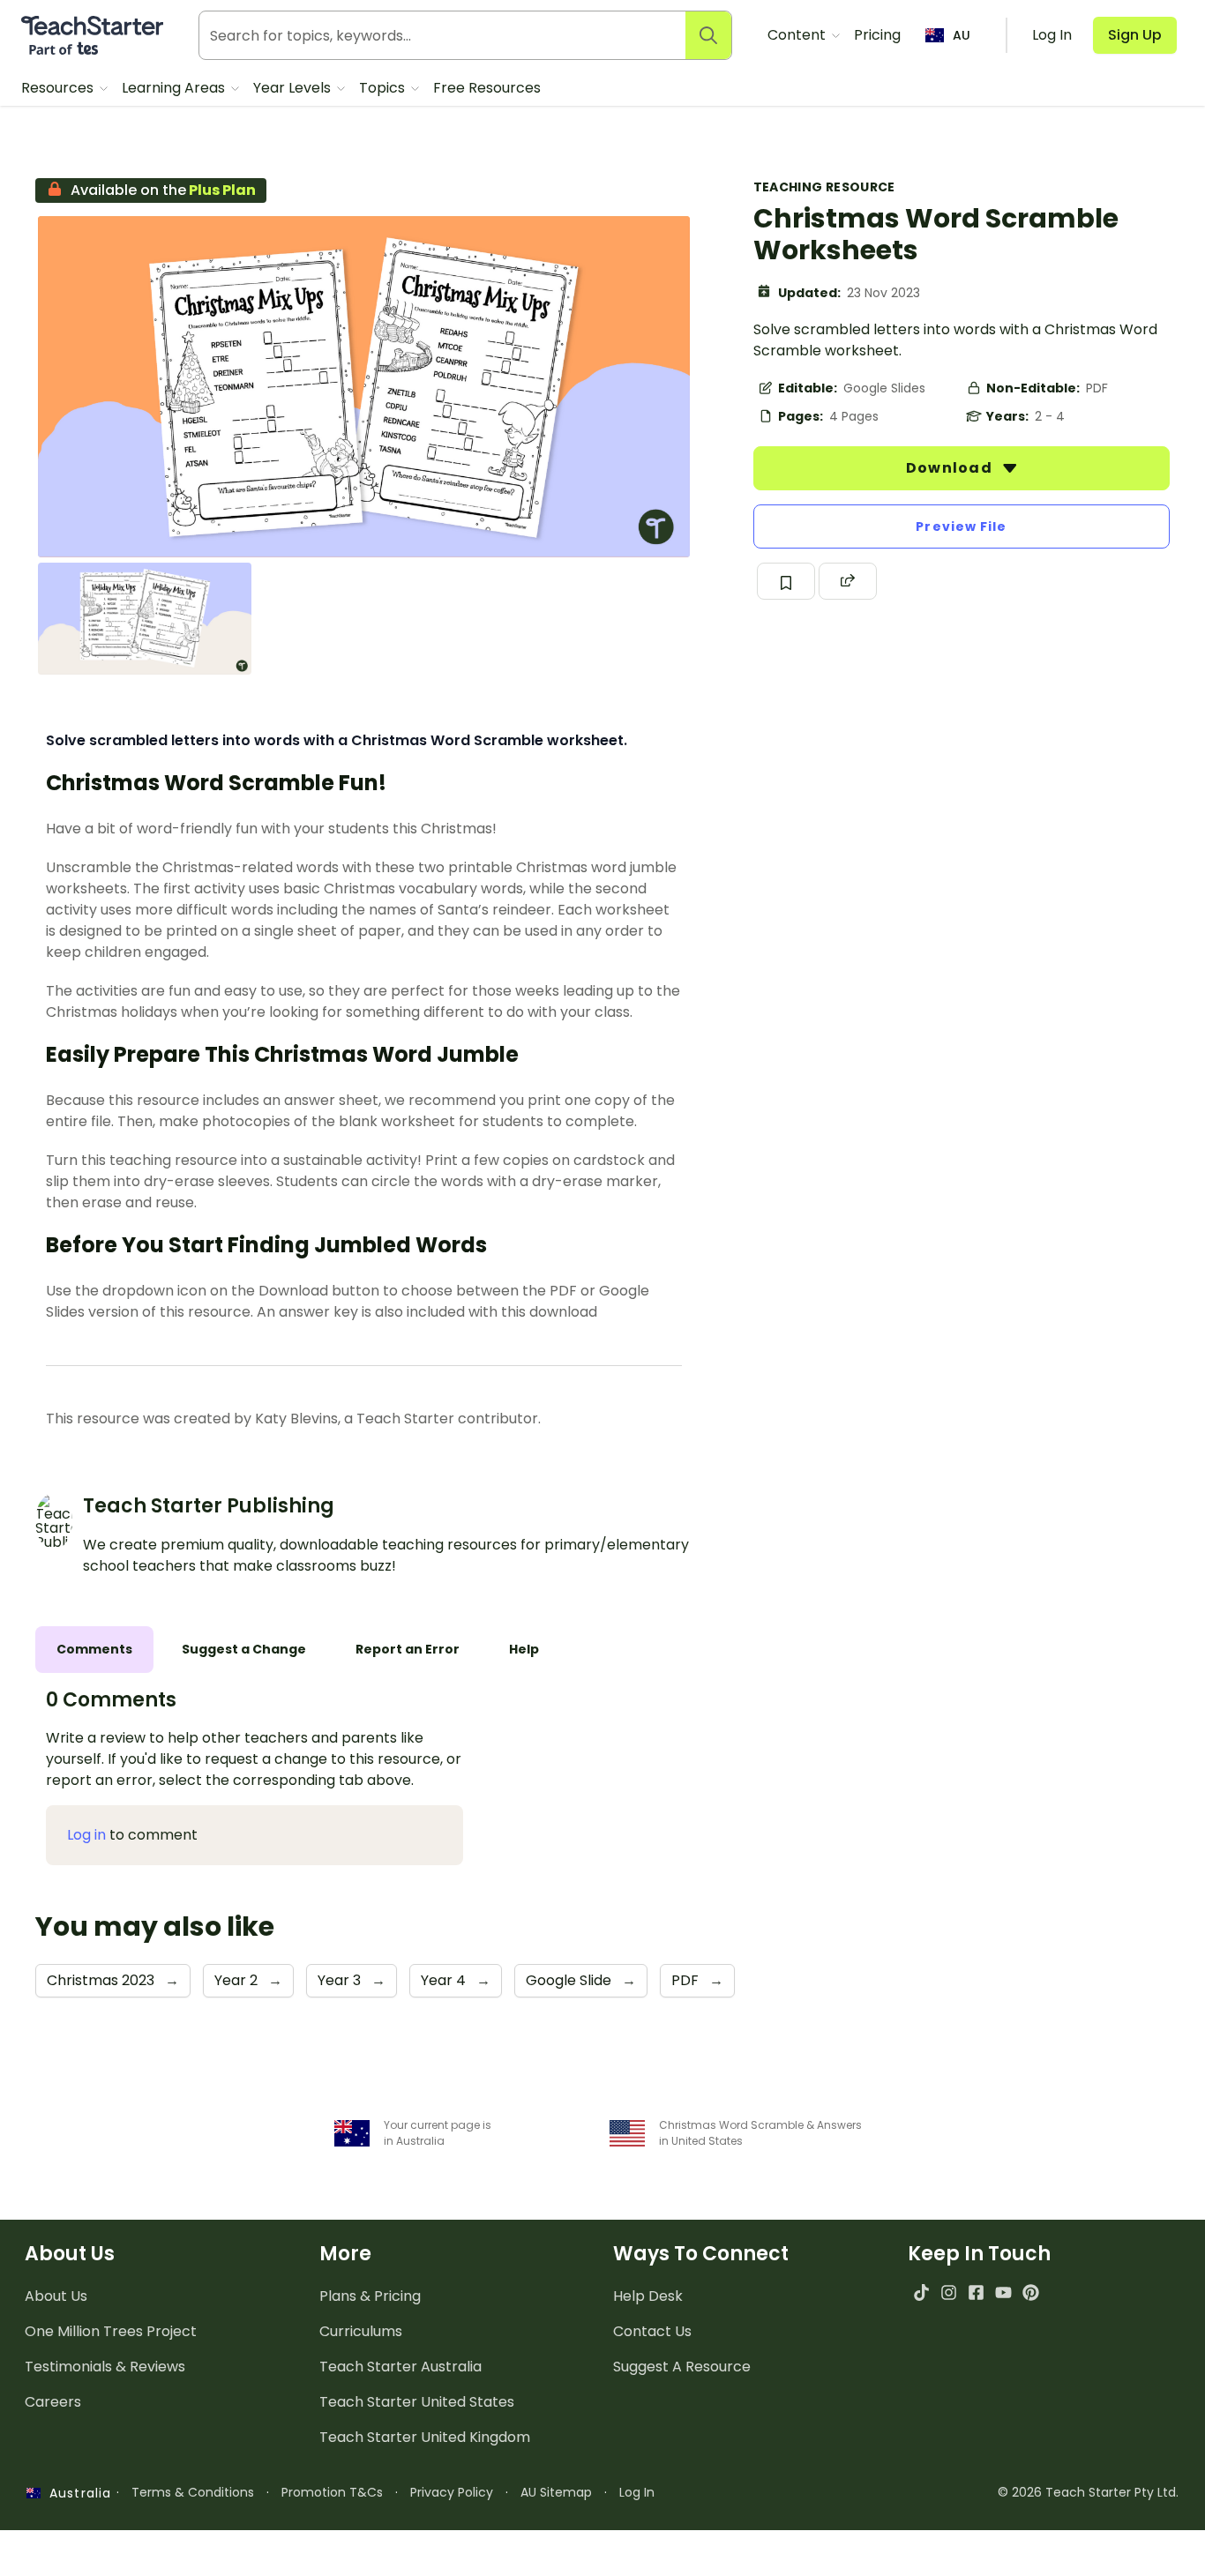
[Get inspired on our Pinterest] (1031, 2292)
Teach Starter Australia (400, 2367)
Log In (637, 2492)
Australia (76, 2493)
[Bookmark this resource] (786, 581)
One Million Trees (111, 2331)
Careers (53, 2402)
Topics (384, 88)
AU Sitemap (556, 2492)
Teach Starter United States (417, 2402)
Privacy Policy (452, 2492)
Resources (59, 88)
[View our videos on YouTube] (1003, 2292)
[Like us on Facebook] (976, 2292)
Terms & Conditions (193, 2492)
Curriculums (361, 2331)
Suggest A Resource (682, 2367)
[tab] (94, 1650)
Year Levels (294, 88)
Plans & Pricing (370, 2296)
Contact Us (652, 2331)
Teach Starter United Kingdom (425, 2437)
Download (951, 468)
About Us (56, 2296)
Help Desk (648, 2296)
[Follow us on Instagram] (949, 2292)
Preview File (961, 526)
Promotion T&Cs (332, 2492)
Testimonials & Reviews (105, 2367)
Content (798, 35)
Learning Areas (175, 88)
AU (962, 35)
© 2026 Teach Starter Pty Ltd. (1088, 2492)
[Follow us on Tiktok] (921, 2292)
